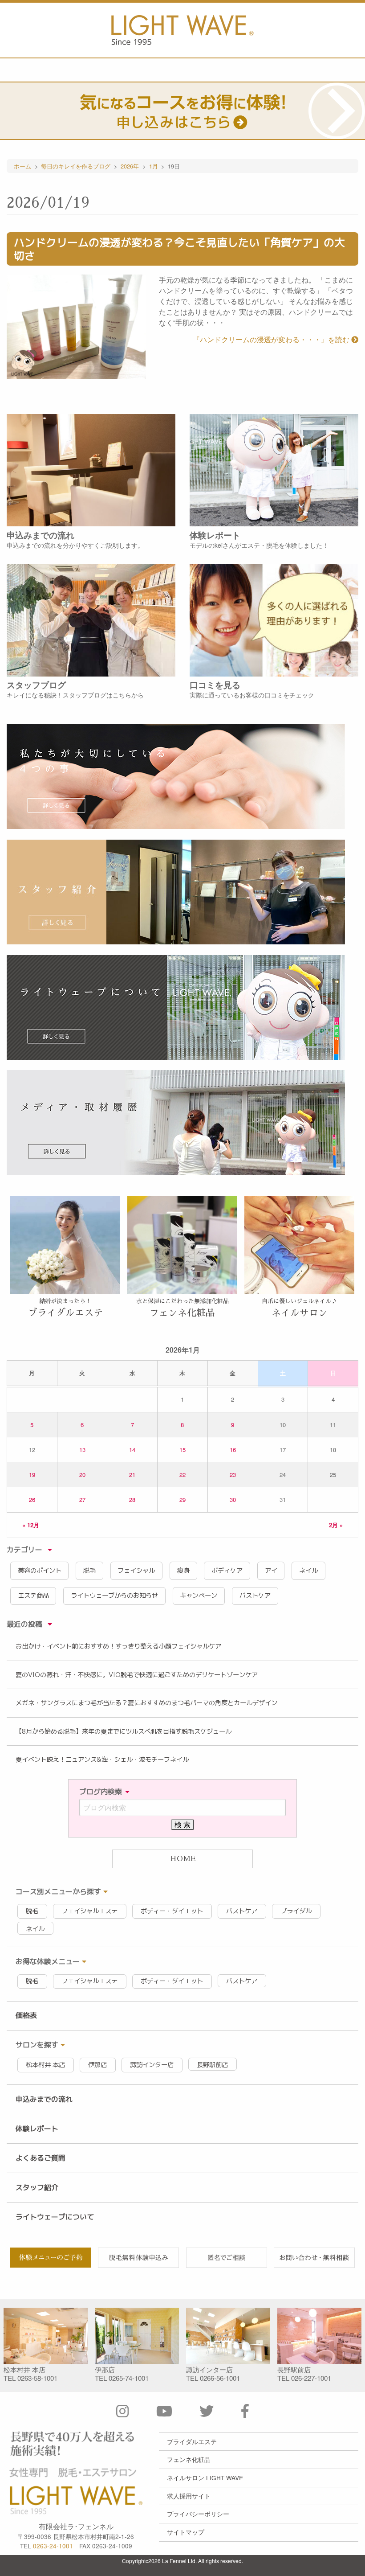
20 (82, 1475)
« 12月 (31, 1524)
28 (132, 1499)
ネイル (308, 1571)
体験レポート (37, 2129)
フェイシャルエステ (89, 1911)
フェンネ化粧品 (189, 2459)
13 (82, 1450)
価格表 (26, 2015)
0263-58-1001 (37, 2378)
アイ (271, 1571)
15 (182, 1450)
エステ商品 (33, 1596)
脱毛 (89, 1571)
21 (132, 1475)
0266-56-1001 (220, 2378)
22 (182, 1475)
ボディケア (227, 1571)
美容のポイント (40, 1571)
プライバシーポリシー (198, 2514)
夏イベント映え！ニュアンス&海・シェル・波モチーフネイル (102, 1760)
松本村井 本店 (45, 2065)
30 (233, 1499)
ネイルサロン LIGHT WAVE (205, 2478)
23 (233, 1475)
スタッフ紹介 (37, 2187)
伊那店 (97, 2065)
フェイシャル (136, 1571)
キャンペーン (199, 1596)
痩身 (183, 1571)
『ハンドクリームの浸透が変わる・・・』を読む (272, 339)
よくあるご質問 (41, 2158)
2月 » (336, 1524)
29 (182, 1499)
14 (132, 1450)
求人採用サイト (189, 2496)
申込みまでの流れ (44, 2099)
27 (82, 1499)
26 (32, 1499)
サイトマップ (186, 2532)
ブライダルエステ (192, 2441)
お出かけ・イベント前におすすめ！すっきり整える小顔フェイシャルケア (118, 1646)
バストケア (255, 1596)
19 (32, 1475)
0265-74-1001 (129, 2378)
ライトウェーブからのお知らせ (114, 1596)
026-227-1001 (311, 2378)
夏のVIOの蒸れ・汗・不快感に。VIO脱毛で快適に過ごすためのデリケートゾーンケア (137, 1675)
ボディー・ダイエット (172, 1911)
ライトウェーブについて (55, 2217)
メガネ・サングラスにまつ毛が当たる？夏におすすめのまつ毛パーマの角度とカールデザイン (146, 1703)
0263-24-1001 (53, 2546)
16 (233, 1450)
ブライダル (296, 1911)
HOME (183, 1859)
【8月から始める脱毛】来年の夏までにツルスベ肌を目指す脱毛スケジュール (124, 1731)
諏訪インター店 (152, 2065)
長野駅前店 (212, 2065)
